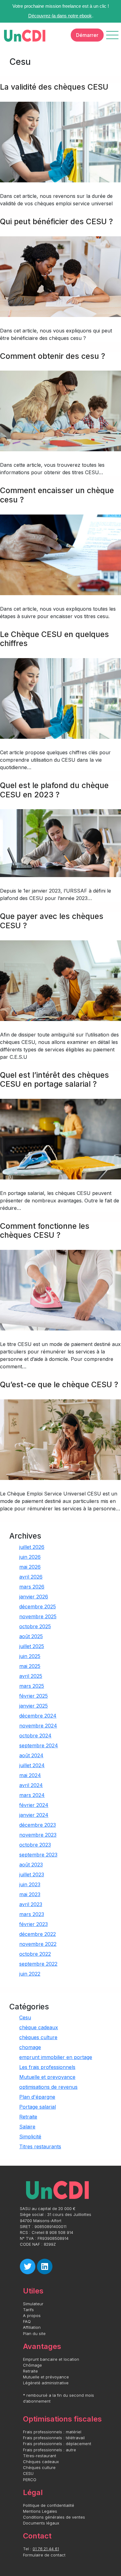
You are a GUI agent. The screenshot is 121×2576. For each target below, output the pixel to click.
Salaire (27, 2127)
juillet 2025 (32, 1646)
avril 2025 (31, 1676)
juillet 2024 (32, 1765)
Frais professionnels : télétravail (54, 2438)
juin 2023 (30, 1884)
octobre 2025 (35, 1626)
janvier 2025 (34, 1706)
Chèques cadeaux (41, 2462)
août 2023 (31, 1865)
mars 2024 (32, 1795)
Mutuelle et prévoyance (46, 2377)
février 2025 (34, 1696)
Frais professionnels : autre (49, 2450)
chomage (30, 2047)
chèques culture (38, 2037)
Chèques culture (39, 2468)
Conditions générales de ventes (54, 2517)
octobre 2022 (35, 1954)
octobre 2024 (35, 1736)
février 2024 (34, 1805)
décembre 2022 (38, 1934)
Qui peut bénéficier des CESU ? (56, 221)
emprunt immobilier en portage (56, 2057)
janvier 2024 (34, 1815)
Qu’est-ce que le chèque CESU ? (59, 1384)
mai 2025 (30, 1666)
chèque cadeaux (39, 2027)
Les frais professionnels (47, 2067)
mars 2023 (32, 1914)
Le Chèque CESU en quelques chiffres (54, 639)
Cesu (25, 2017)
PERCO (30, 2480)
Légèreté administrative (46, 2383)
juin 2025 (30, 1656)
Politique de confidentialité (49, 2505)
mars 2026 (32, 1587)
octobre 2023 (35, 1845)
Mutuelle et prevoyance (47, 2077)
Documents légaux (41, 2523)
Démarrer (87, 35)
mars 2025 (32, 1686)
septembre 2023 (38, 1855)
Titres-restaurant (40, 2456)
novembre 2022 (38, 1944)
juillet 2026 (32, 1547)
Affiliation (32, 2327)
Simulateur (33, 2304)
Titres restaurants (40, 2146)
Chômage (32, 2365)
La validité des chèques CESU (54, 87)
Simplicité (30, 2137)
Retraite (28, 2117)
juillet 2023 (32, 1874)
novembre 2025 (38, 1616)
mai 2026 (30, 1567)
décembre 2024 (38, 1716)
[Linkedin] (45, 2266)
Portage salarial (38, 2107)
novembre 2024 (38, 1726)
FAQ (27, 2322)
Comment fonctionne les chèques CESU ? (45, 1231)
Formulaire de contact (44, 2555)
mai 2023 (30, 1894)
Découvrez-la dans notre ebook (60, 16)
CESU (28, 2473)
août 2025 (31, 1636)
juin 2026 (30, 1557)
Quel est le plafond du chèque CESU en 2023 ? (54, 790)
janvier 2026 (34, 1597)
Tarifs (28, 2310)
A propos (32, 2316)
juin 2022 (30, 1974)
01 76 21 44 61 (46, 2549)
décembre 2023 (38, 1825)
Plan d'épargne (37, 2097)
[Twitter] (28, 2266)
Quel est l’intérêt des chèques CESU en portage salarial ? (54, 1080)
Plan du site (34, 2334)
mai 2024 (30, 1775)
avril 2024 (31, 1785)
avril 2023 (31, 1904)
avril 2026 (31, 1577)
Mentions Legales (40, 2511)
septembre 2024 (39, 1745)
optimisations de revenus (48, 2087)
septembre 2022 (38, 1964)
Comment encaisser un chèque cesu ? (57, 495)
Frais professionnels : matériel (52, 2432)
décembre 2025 (38, 1607)
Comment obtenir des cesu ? (53, 356)
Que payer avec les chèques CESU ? (52, 921)
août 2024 (31, 1755)
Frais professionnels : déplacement (57, 2444)
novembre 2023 (38, 1835)
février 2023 (34, 1924)
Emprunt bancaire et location (51, 2359)
